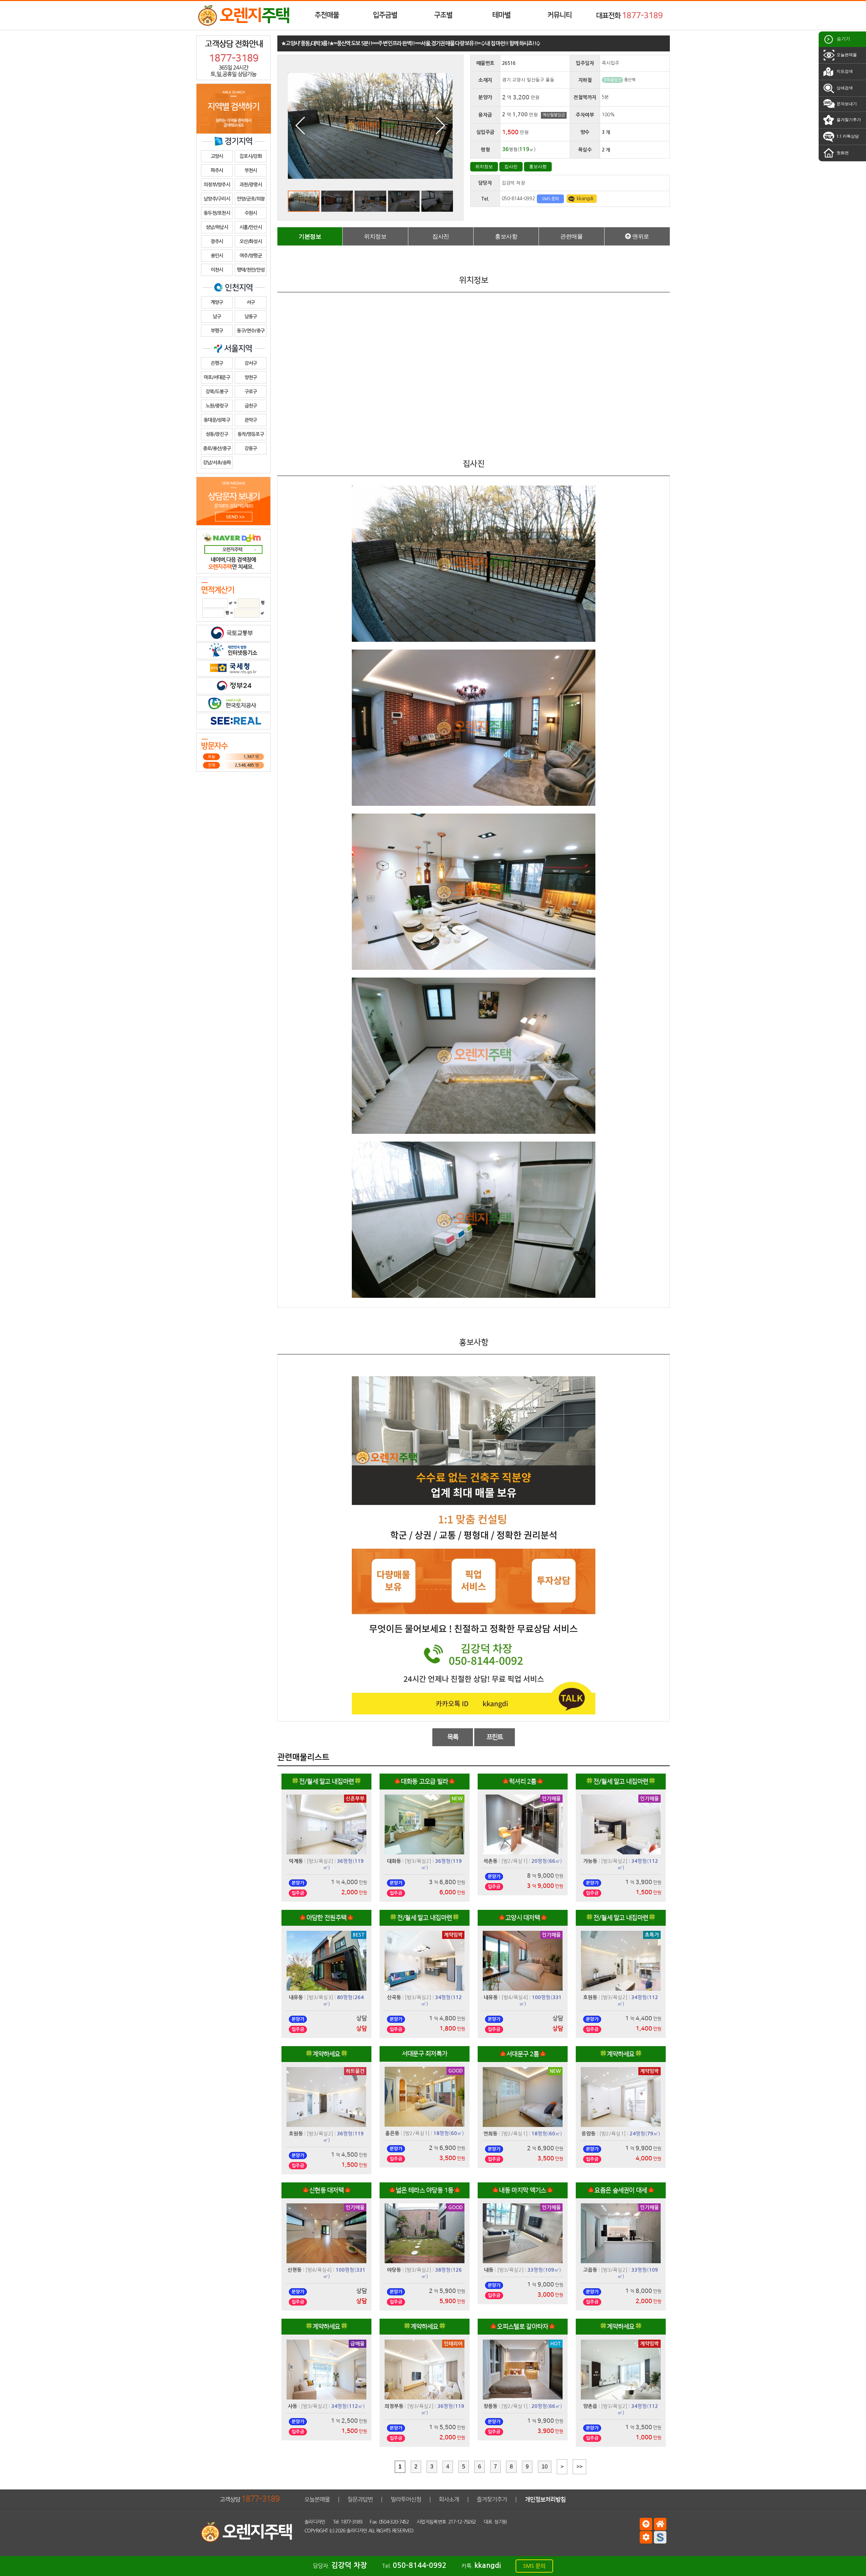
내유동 (296, 1997)
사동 (293, 2406)
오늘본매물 (846, 55)
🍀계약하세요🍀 (326, 2054)
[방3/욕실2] (320, 1861)
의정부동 (394, 2406)
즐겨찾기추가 (848, 120)
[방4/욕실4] (515, 1997)
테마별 (501, 15)
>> (579, 2467)
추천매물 (327, 15)
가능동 (590, 1861)
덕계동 (296, 1861)
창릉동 (491, 2406)
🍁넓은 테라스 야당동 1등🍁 (425, 2190)
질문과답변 (360, 2499)
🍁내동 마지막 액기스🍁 (523, 2190)
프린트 (495, 1737)
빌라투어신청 (406, 2499)
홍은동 (392, 2133)
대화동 (394, 1861)
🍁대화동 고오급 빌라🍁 (425, 1782)
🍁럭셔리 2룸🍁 (523, 1782)
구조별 (443, 15)
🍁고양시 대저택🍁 (523, 1918)
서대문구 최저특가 (425, 2054)
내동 (489, 2270)
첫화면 (842, 153)
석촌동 (491, 1861)
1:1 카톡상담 (847, 136)
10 (545, 2467)
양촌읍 (590, 2406)
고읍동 (590, 2270)
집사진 (511, 167)
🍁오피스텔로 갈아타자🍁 (523, 2327)
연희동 (491, 2134)
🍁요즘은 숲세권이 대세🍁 (621, 2190)
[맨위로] (646, 2524)
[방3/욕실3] (320, 1997)
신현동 (295, 2270)
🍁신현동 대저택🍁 (327, 2190)
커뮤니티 (560, 15)
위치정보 (484, 167)
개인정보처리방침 (545, 2499)
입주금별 (385, 15)
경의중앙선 (612, 80)
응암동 (589, 2134)
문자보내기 (846, 104)
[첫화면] (660, 2524)
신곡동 (394, 1997)
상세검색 (844, 88)
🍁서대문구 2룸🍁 (523, 2054)
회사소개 (449, 2499)
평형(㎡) (547, 1861)
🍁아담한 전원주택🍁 (326, 1918)
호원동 (590, 1997)
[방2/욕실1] (515, 1861)
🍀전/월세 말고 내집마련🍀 (326, 1782)
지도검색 (844, 71)
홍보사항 (538, 167)
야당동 (394, 2270)
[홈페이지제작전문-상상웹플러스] (660, 2537)
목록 (453, 1737)
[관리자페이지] (646, 2537)
